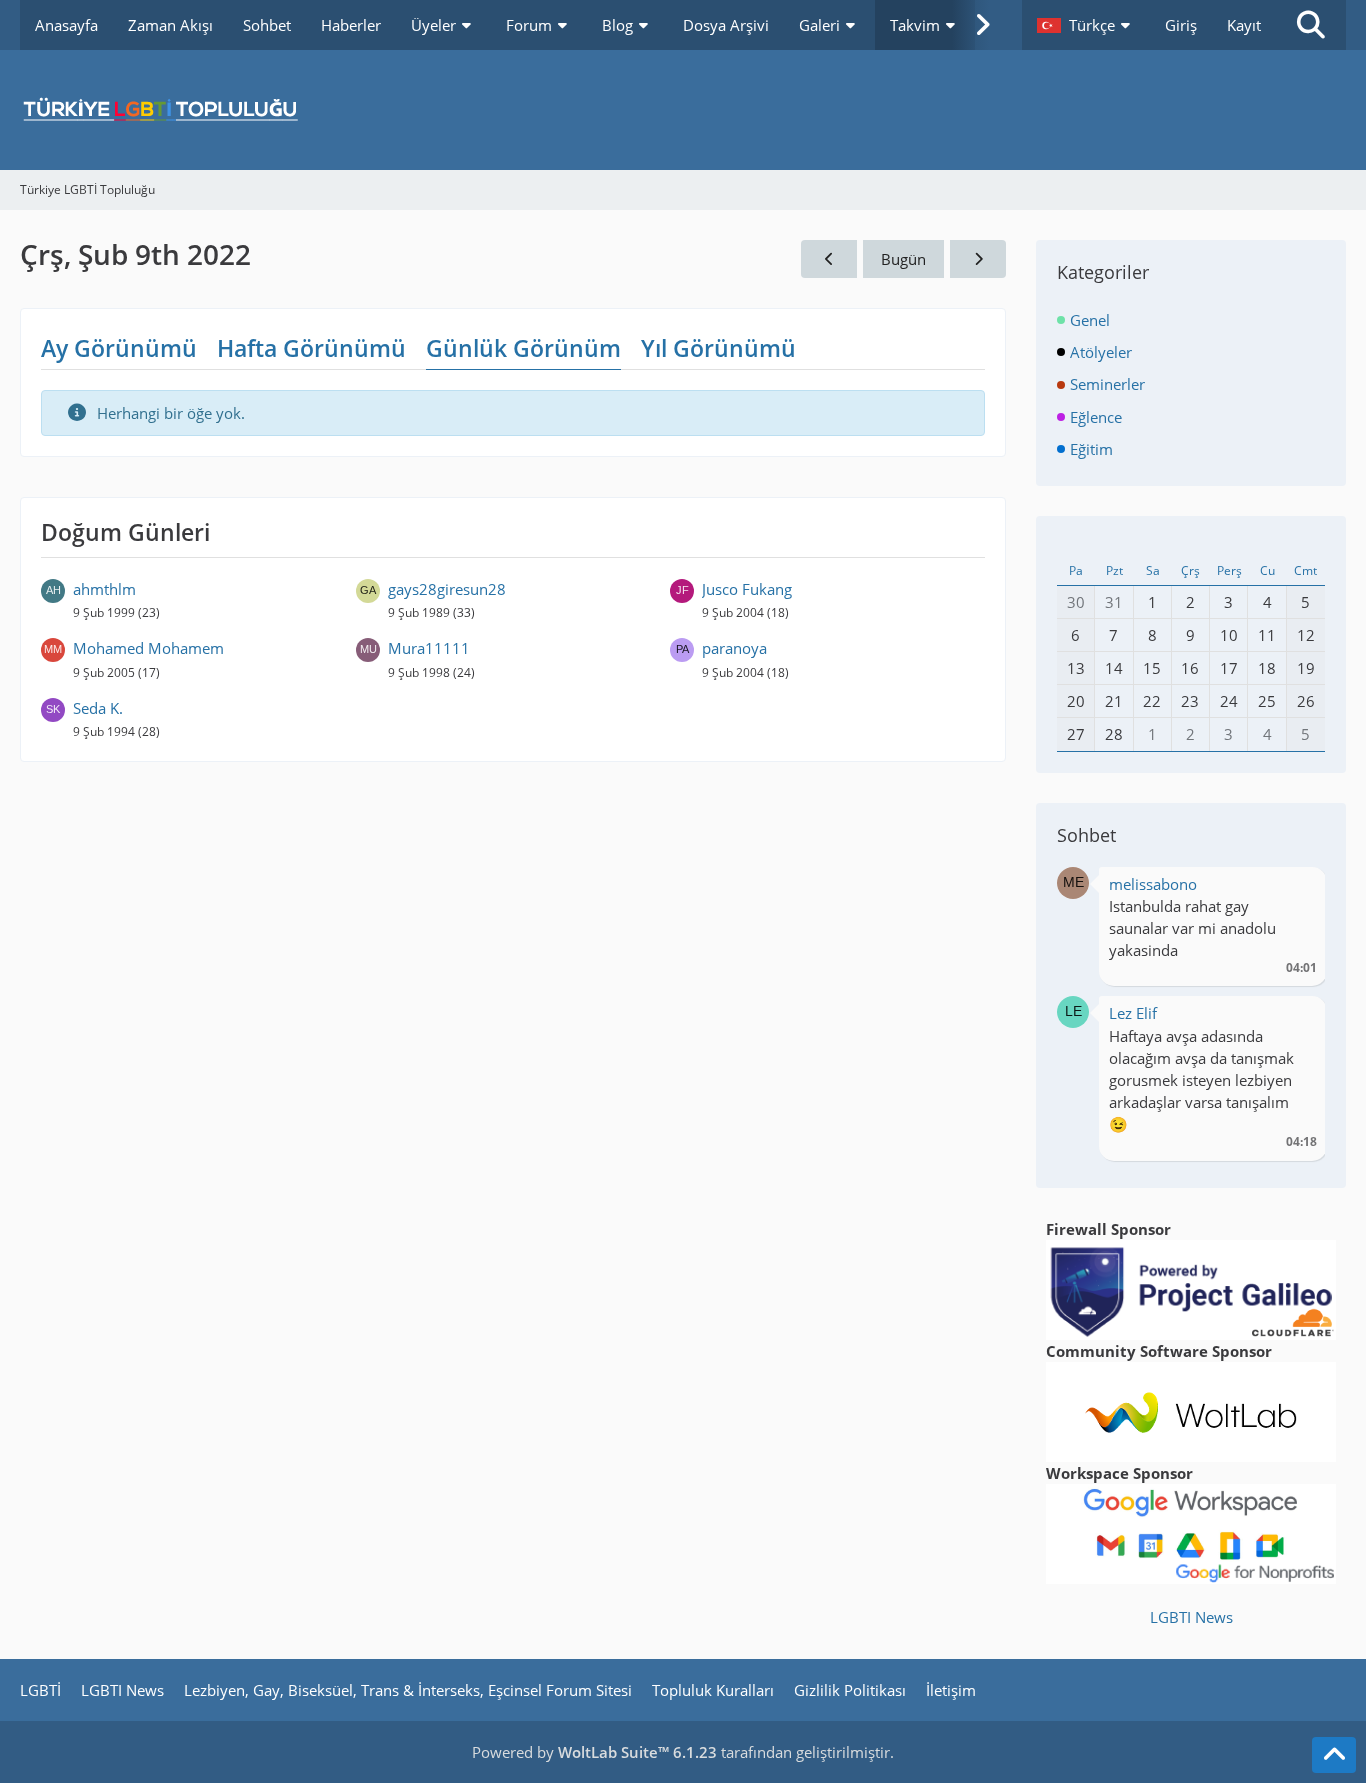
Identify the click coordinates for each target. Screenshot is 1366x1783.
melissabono (1153, 884)
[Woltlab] (1191, 1410)
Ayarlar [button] (1294, 889)
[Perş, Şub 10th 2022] (978, 259)
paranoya (734, 648)
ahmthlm (104, 589)
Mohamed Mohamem (148, 648)
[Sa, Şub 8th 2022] (829, 259)
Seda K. (98, 708)
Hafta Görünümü (311, 348)
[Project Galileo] (1191, 1288)
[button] (1086, 25)
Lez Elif (1133, 1013)
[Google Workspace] (1191, 1532)
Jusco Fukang (747, 589)
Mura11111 (429, 648)
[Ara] (1311, 25)
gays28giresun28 (447, 589)
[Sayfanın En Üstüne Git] (1334, 1755)
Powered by (594, 1752)
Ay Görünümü (119, 348)
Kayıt (1244, 25)
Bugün (903, 259)
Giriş (1181, 25)
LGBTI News (1191, 1617)
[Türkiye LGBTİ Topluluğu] (683, 110)
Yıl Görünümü (718, 348)
